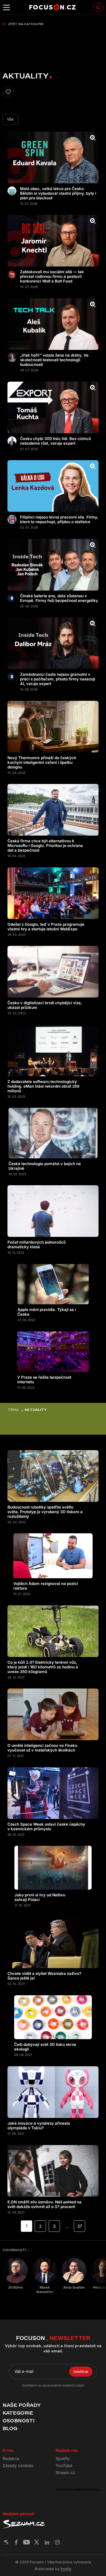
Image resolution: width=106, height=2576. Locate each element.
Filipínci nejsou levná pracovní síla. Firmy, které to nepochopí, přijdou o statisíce (59, 520)
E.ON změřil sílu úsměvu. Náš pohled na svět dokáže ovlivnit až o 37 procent (45, 2204)
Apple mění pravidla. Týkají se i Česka (47, 1312)
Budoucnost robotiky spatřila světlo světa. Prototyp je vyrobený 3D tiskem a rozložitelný (45, 1512)
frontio (66, 2569)
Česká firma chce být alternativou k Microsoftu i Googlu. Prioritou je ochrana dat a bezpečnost (45, 846)
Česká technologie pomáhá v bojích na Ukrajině (45, 1166)
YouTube (64, 2465)
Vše (10, 119)
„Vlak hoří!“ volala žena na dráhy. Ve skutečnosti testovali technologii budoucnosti (54, 360)
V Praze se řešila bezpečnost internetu (44, 1380)
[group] (15, 2274)
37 (80, 2226)
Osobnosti (19, 2421)
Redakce (11, 2459)
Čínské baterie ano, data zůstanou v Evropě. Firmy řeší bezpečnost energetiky (59, 598)
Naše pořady (21, 2405)
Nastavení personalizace (78, 2489)
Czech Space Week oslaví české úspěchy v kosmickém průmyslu (46, 1827)
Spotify (63, 2459)
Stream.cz (65, 2472)
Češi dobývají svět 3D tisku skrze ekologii (45, 2047)
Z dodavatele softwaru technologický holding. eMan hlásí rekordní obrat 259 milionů (43, 1086)
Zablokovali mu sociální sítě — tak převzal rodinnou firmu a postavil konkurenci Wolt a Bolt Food (52, 277)
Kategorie (18, 2413)
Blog (10, 2428)
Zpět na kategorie (26, 24)
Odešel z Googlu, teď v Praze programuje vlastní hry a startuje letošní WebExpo (46, 927)
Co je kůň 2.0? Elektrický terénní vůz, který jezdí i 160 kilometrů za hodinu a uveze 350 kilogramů (43, 1667)
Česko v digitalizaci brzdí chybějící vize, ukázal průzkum (45, 1005)
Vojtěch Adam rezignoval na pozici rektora (46, 1586)
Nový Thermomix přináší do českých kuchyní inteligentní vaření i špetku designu (42, 763)
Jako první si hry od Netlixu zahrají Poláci (40, 1897)
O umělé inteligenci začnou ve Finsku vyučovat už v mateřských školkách (42, 1748)
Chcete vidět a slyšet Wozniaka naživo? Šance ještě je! (44, 1976)
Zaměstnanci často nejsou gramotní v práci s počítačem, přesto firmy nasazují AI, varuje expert (58, 679)
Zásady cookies (18, 2465)
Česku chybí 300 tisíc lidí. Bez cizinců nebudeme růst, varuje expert (55, 441)
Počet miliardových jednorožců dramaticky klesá (37, 1245)
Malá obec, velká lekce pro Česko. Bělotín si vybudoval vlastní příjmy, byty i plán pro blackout (58, 193)
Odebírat (81, 2371)
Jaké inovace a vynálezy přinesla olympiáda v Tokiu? (39, 2126)
